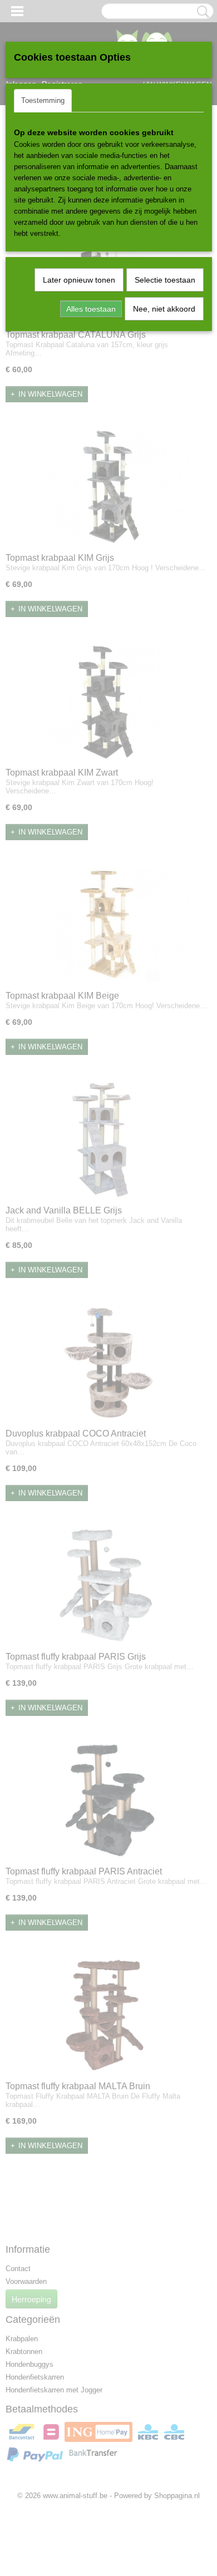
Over (126, 100)
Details (91, 100)
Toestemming (43, 100)
